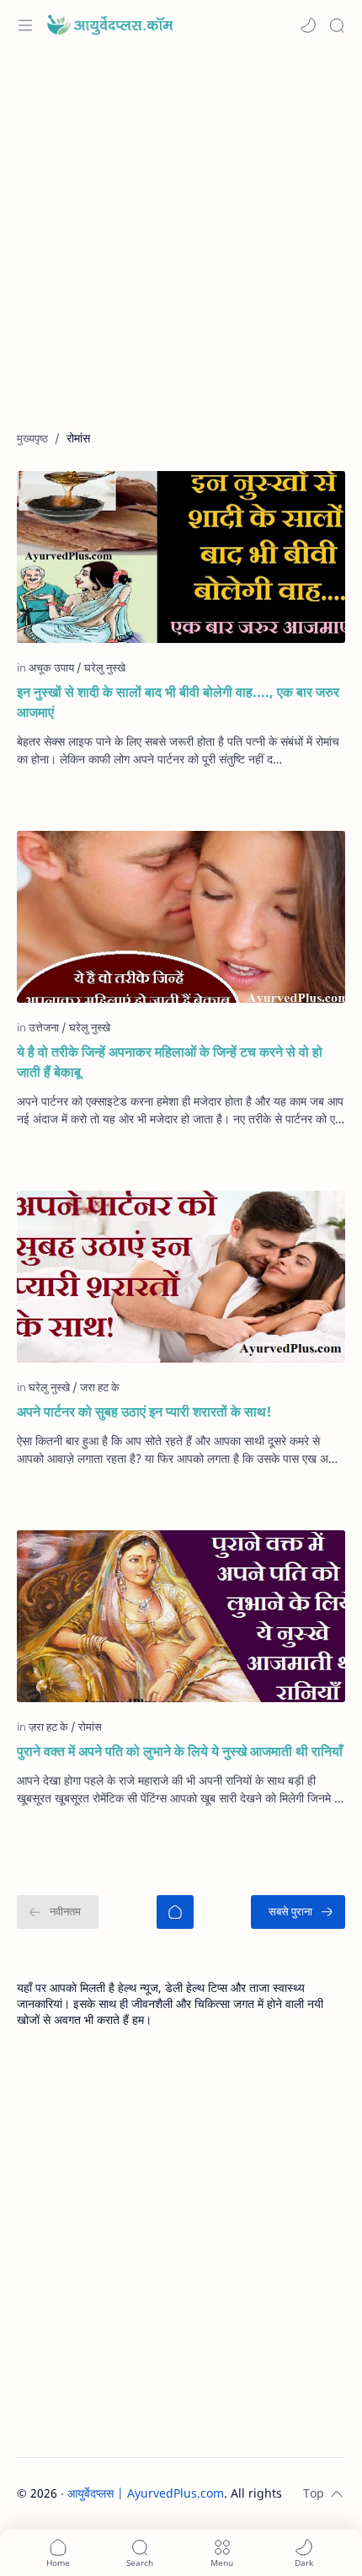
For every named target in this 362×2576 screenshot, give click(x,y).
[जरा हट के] (100, 1387)
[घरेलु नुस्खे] (105, 667)
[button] (308, 25)
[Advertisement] (181, 249)
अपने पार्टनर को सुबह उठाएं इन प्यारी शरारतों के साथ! (144, 1411)
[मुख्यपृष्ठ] (175, 1912)
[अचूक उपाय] (55, 667)
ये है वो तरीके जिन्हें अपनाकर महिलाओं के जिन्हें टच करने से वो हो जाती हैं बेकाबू (170, 1062)
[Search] (337, 25)
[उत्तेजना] (48, 1027)
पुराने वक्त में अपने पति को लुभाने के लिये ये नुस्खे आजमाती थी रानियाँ (180, 1751)
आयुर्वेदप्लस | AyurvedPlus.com (146, 2493)
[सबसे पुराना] (298, 1912)
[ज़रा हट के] (52, 1727)
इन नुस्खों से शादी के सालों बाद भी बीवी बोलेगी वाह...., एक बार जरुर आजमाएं (178, 702)
